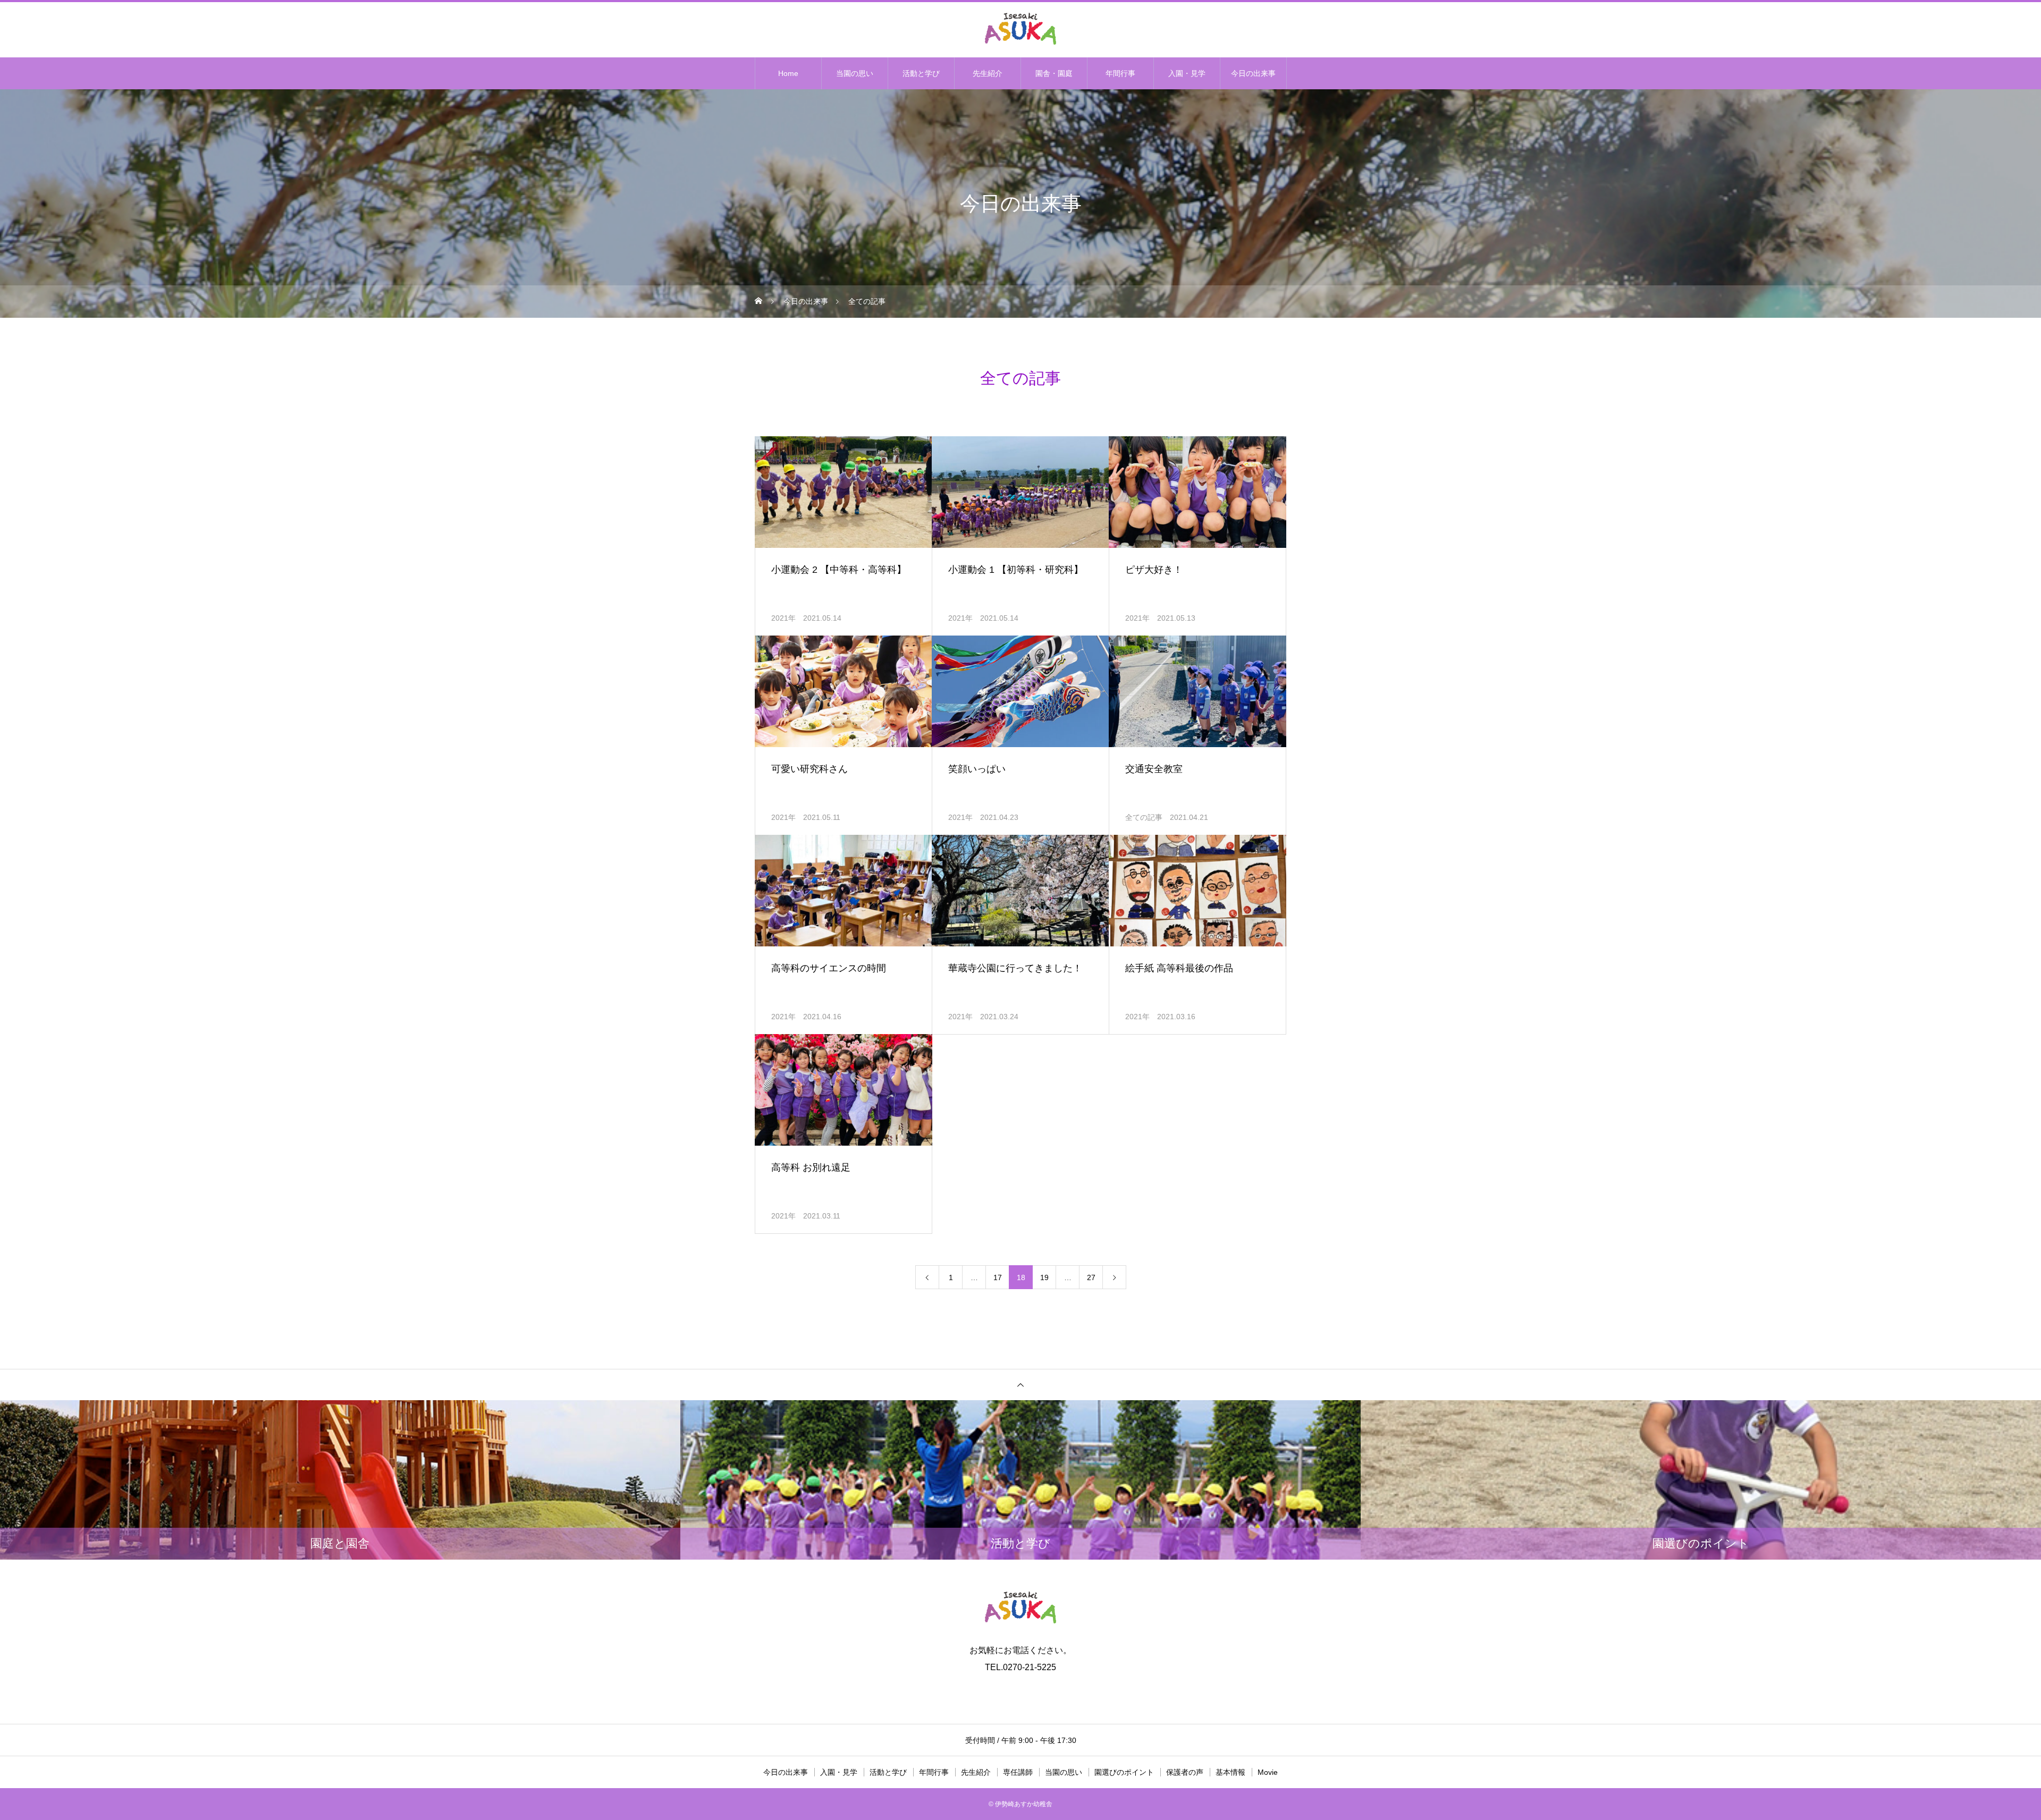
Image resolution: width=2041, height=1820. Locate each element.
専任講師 (1018, 1772)
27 (1091, 1277)
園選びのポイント (1124, 1772)
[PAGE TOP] (1020, 1385)
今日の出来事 (1253, 73)
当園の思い (855, 73)
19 (1044, 1277)
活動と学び (921, 73)
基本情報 (1230, 1772)
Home (788, 73)
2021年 (783, 618)
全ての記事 (1144, 817)
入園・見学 (1187, 73)
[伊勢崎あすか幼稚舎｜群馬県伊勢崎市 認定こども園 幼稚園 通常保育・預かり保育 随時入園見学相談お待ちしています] (1020, 29)
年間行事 (1120, 73)
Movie (1268, 1772)
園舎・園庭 (1054, 73)
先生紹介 (988, 73)
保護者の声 (1185, 1772)
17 (998, 1277)
